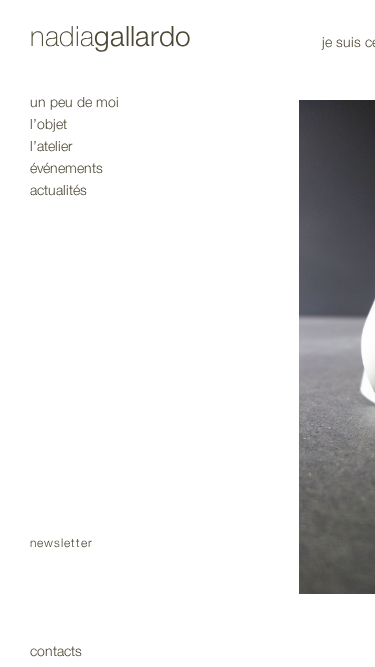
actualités (58, 190)
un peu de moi (74, 102)
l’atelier (51, 146)
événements (66, 168)
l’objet (48, 124)
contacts (56, 651)
